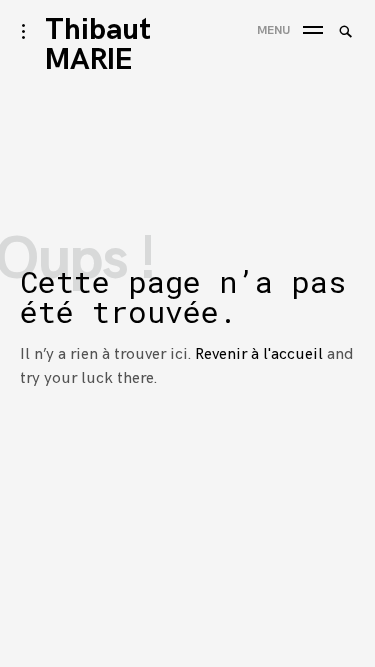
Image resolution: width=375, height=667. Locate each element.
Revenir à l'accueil (259, 354)
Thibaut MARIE (98, 45)
